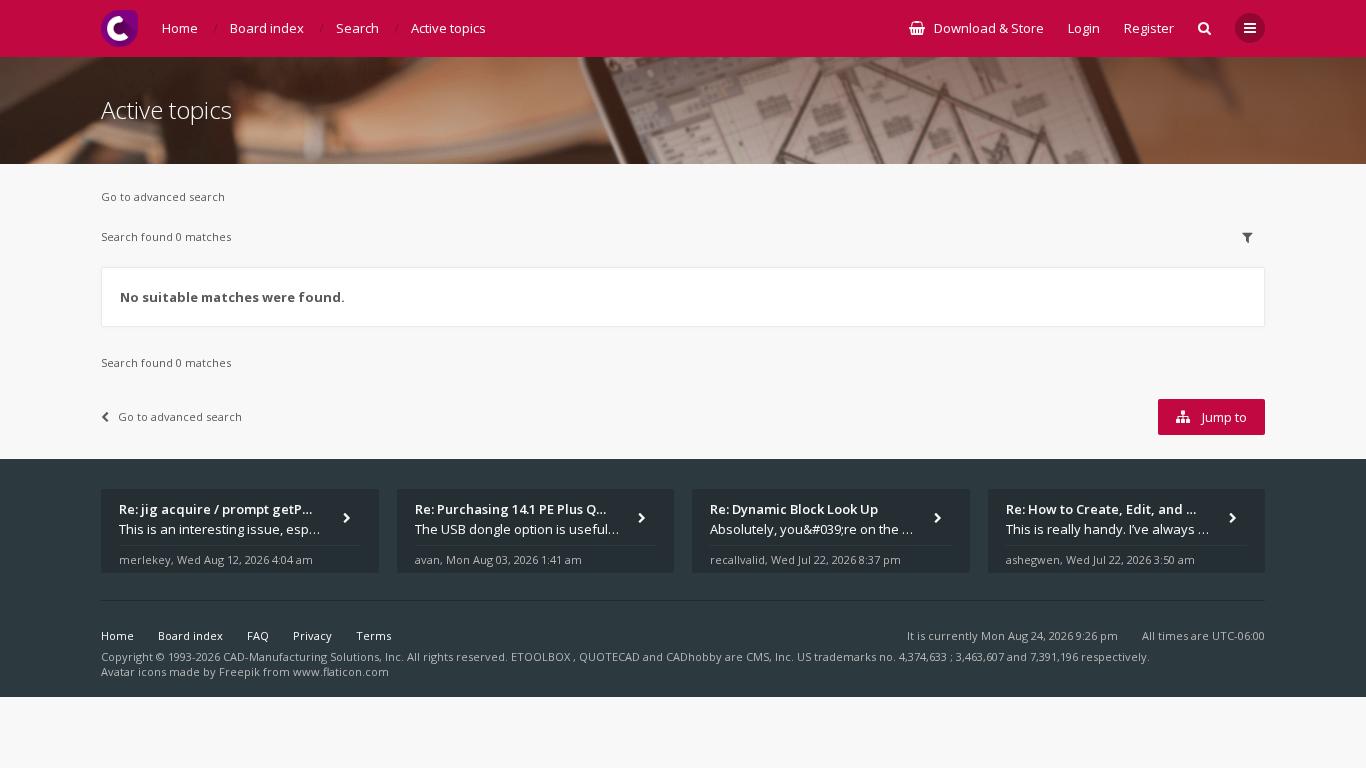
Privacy (312, 635)
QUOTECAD (611, 656)
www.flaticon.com (341, 671)
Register (1149, 28)
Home (117, 635)
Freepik (239, 671)
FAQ (258, 635)
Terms (373, 635)
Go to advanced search (163, 196)
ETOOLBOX (542, 656)
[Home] (119, 28)
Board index (190, 635)
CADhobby (694, 656)
